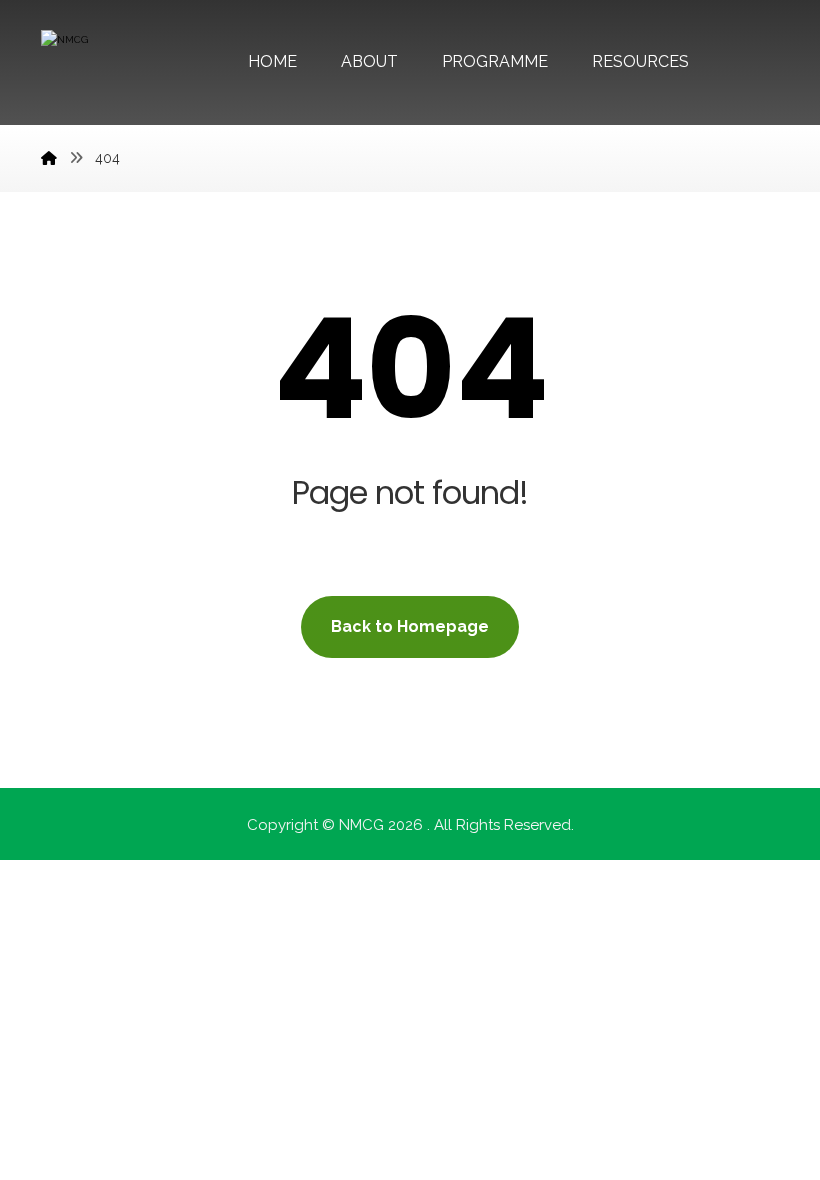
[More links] (745, 62)
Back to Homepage (410, 626)
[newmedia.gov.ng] (116, 67)
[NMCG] (49, 158)
